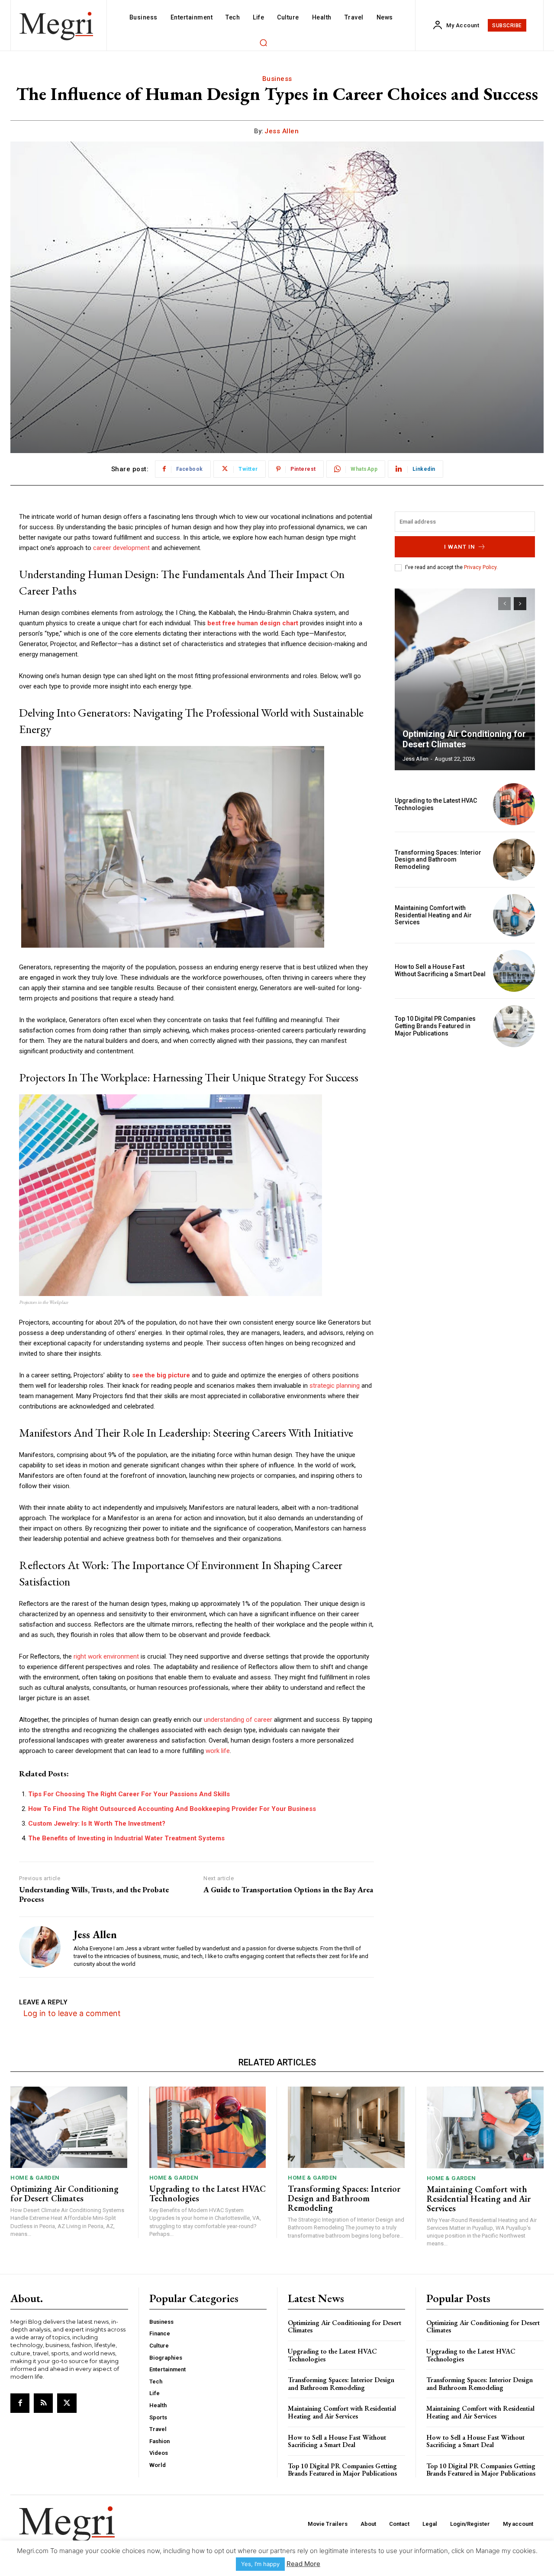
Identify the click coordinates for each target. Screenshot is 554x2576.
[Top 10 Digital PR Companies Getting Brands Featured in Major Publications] (514, 1026)
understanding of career (238, 1720)
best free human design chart (253, 623)
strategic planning (335, 1386)
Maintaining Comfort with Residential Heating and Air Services (433, 915)
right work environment (106, 1656)
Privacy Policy (480, 567)
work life (218, 1751)
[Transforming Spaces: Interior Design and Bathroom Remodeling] (514, 860)
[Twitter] (67, 2403)
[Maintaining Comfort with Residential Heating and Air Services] (514, 915)
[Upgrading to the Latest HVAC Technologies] (514, 804)
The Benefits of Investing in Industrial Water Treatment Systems (126, 1838)
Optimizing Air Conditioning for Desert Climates (464, 739)
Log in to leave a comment (72, 2013)
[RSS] (43, 2403)
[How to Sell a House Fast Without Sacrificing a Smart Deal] (514, 971)
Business (277, 79)
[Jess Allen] (40, 1947)
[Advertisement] (465, 1114)
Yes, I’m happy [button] (260, 2564)
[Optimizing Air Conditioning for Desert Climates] (465, 679)
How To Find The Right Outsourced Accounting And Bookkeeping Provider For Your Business (172, 1809)
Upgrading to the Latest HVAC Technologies (208, 2193)
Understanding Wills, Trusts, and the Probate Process (94, 1894)
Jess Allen (282, 131)
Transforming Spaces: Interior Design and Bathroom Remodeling (438, 860)
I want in (460, 547)
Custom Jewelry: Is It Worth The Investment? (97, 1823)
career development (121, 548)
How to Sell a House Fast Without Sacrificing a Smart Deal (440, 970)
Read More (303, 2564)
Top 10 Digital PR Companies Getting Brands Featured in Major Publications (435, 1026)
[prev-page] (504, 604)
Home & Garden (35, 2178)
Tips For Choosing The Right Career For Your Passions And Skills (129, 1794)
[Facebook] (20, 2403)
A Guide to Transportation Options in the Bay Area (288, 1890)
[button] (263, 42)
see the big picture (161, 1375)
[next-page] (520, 604)
